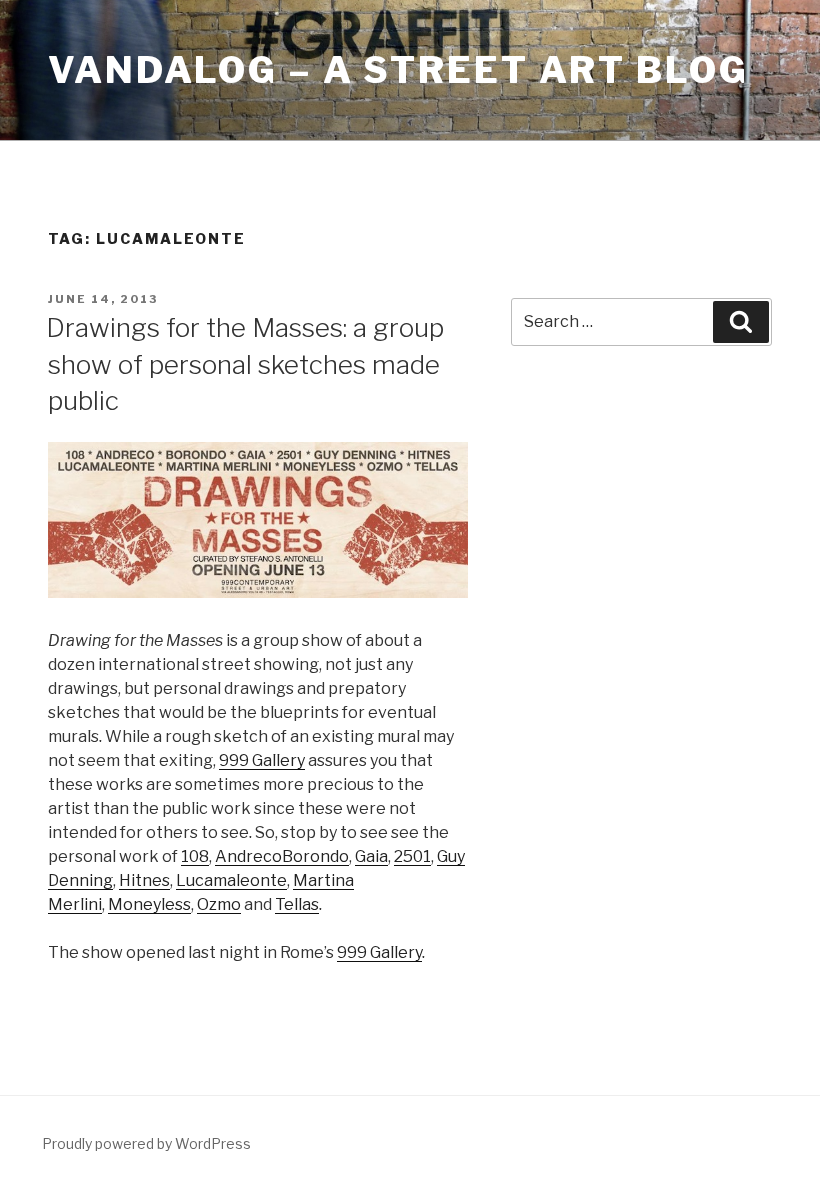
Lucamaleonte (231, 880)
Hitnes (144, 880)
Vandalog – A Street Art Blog (398, 70)
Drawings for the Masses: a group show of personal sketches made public (245, 364)
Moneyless (149, 904)
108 (195, 856)
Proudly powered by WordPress (146, 1143)
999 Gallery (262, 760)
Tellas (297, 904)
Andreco (248, 856)
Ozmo (219, 904)
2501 (412, 856)
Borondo (315, 856)
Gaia (371, 856)
